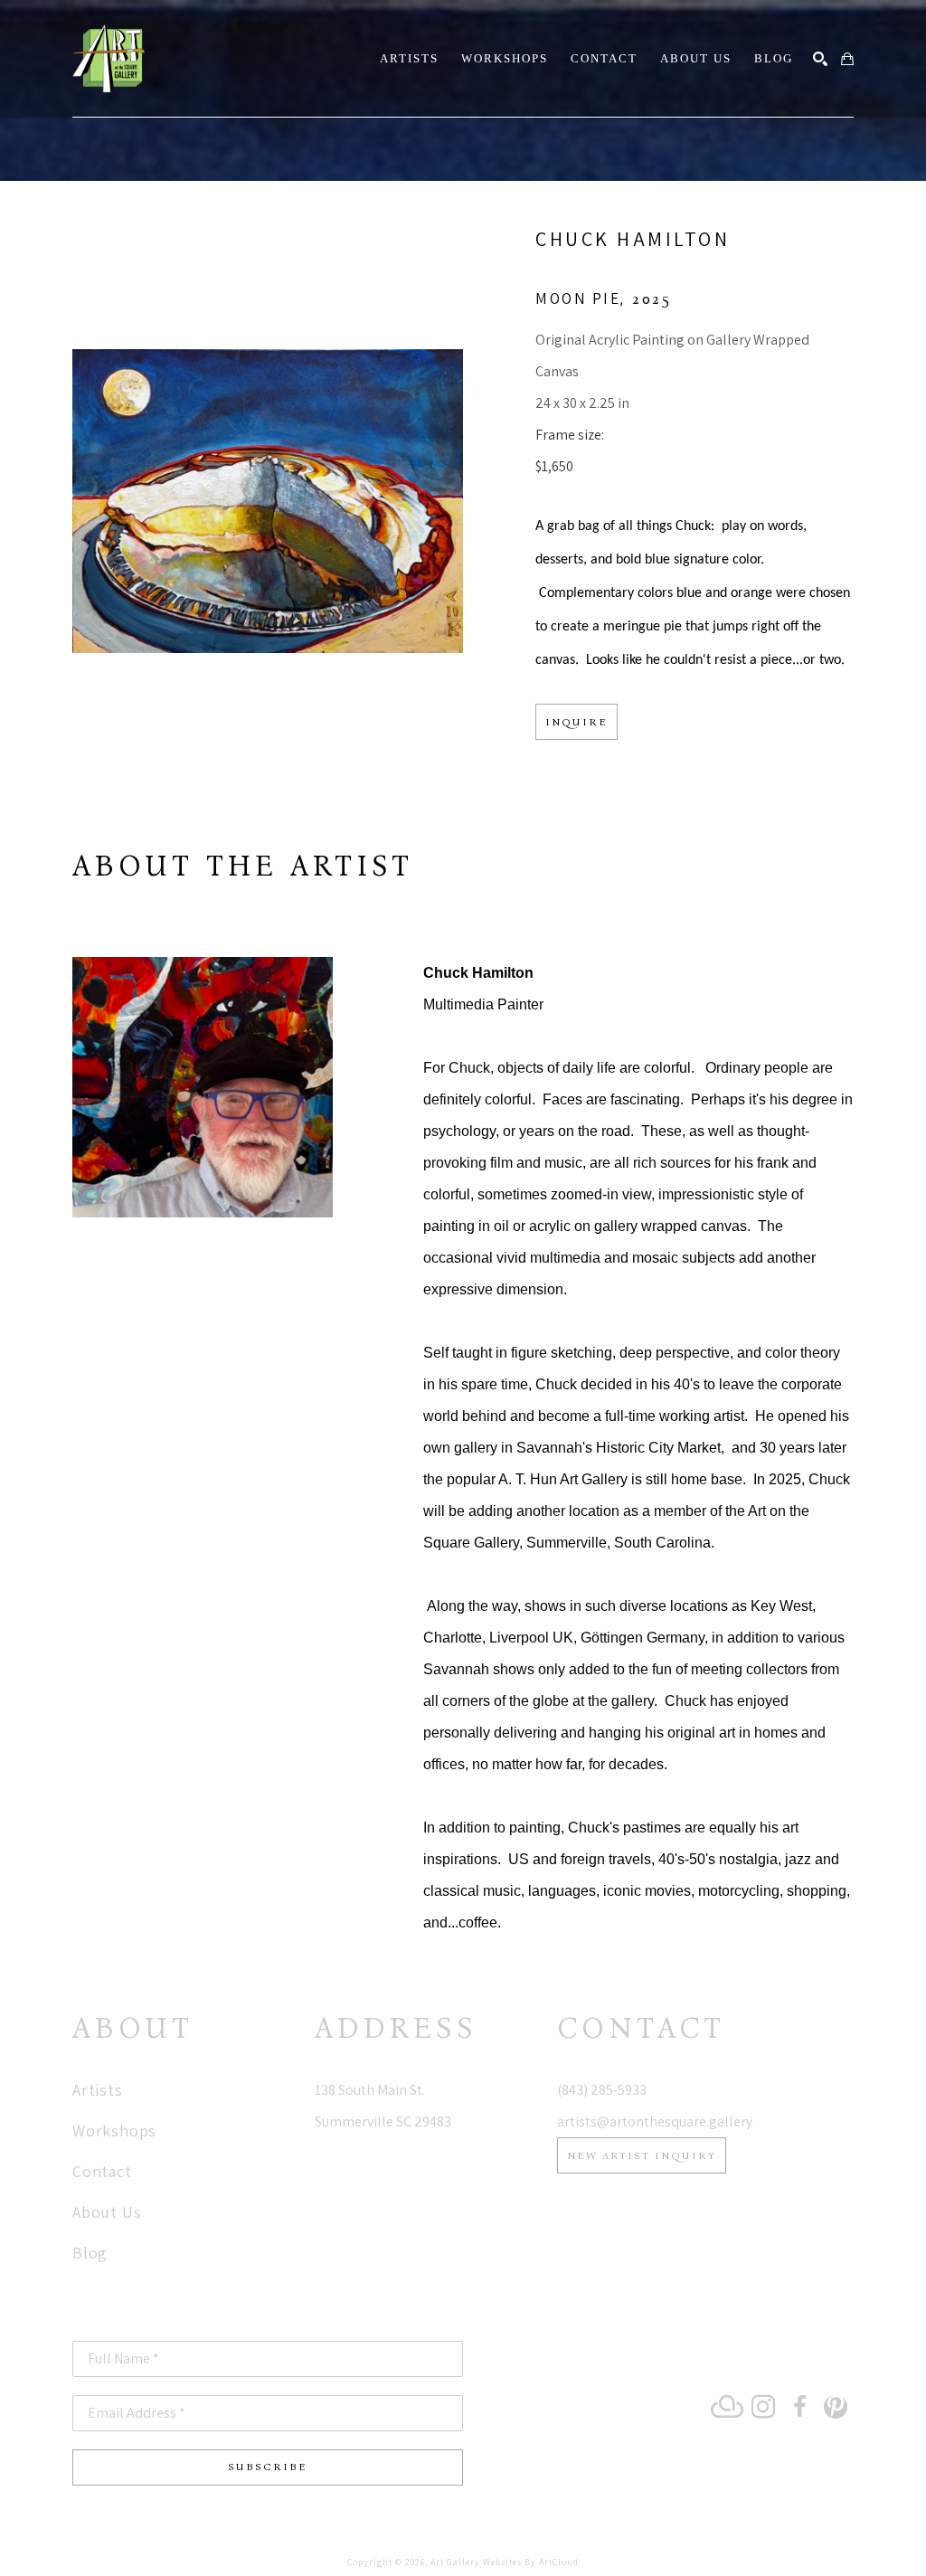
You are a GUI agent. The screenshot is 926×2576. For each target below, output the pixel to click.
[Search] (820, 59)
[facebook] (799, 2407)
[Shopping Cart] (847, 59)
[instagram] (763, 2407)
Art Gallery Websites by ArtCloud (505, 2562)
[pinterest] (836, 2407)
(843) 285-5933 (602, 2090)
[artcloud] (727, 2407)
